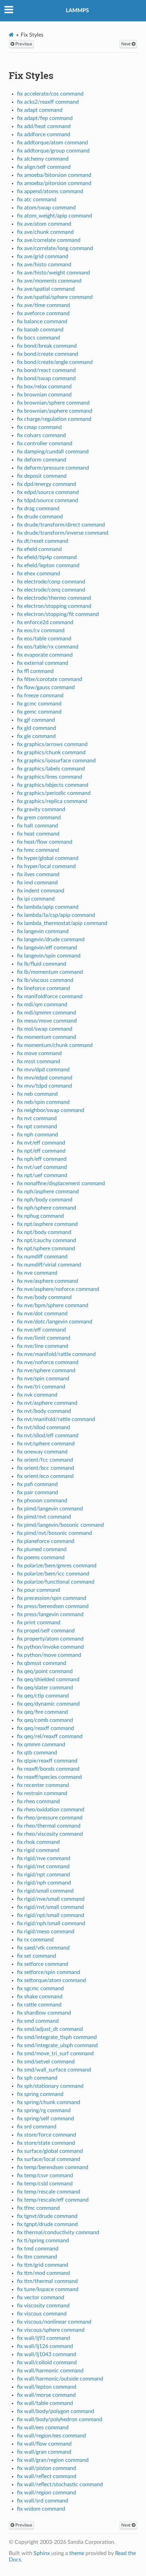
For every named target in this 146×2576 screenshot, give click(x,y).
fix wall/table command (45, 2403)
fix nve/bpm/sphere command (53, 1305)
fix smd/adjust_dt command (50, 2029)
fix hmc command (38, 850)
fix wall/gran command (44, 2452)
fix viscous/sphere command (51, 2330)
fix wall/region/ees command (51, 2436)
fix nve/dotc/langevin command (55, 1322)
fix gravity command (41, 809)
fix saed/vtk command (43, 1948)
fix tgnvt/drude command (47, 2216)
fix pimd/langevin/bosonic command (60, 1525)
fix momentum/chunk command (55, 1045)
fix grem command (39, 818)
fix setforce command (43, 1964)
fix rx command (35, 1940)
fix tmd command (38, 2249)
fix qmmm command (41, 1745)
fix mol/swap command (45, 1029)
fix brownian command (44, 395)
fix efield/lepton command (48, 565)
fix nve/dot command (42, 1314)
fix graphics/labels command (51, 769)
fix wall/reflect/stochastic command (60, 2485)
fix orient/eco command (45, 1476)
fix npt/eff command (41, 1151)
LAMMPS (77, 11)
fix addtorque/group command (53, 151)
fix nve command (37, 1273)
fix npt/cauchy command (47, 1240)
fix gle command (36, 736)
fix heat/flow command (45, 842)
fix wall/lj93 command (43, 2338)
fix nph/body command (45, 1200)
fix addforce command (44, 135)
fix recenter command (43, 1785)
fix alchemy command (43, 159)
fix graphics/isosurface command (56, 761)
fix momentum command (47, 1037)
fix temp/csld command (45, 2184)
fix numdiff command (42, 1257)
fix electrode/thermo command (54, 598)
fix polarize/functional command (56, 1582)
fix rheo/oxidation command (51, 1810)
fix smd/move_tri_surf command (55, 2054)
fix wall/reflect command (47, 2476)
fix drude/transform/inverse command (63, 533)
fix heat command (38, 834)
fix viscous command (42, 2314)
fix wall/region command (47, 2493)
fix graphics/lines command (50, 777)
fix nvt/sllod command (43, 1427)
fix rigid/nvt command (43, 1867)
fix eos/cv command (41, 631)
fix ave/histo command (44, 265)
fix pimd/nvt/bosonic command (54, 1533)
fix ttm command (37, 2257)
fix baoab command (40, 330)
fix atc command (37, 200)
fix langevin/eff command (47, 948)
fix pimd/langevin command (50, 1509)
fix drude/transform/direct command (61, 525)
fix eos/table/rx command (48, 647)
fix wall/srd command (43, 2501)
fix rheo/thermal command (49, 1826)
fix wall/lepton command (47, 2387)
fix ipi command (36, 899)
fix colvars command (41, 435)
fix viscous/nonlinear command (54, 2322)
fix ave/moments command (49, 281)
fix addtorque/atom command (52, 143)
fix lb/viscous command (45, 980)
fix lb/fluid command (42, 964)
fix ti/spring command (43, 2241)
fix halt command (38, 826)
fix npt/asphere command (47, 1224)
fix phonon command (42, 1501)
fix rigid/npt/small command (51, 1915)
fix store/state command (46, 2143)
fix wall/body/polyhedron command (60, 2419)
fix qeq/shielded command (48, 1679)
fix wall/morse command (46, 2395)
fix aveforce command (43, 313)
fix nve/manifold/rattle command (56, 1354)
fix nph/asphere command (48, 1192)
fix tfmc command (38, 2208)
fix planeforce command (46, 1541)
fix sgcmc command (40, 1988)
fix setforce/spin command (49, 1972)
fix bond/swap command (46, 378)
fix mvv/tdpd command (44, 1086)
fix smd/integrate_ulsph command (57, 2045)
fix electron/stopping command (54, 606)
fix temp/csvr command (45, 2176)
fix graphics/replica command (52, 801)
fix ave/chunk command (45, 232)
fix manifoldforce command (50, 996)
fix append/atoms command (50, 191)
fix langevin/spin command (49, 956)
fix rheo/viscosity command (50, 1834)
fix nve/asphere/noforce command (58, 1289)
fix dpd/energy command (47, 484)
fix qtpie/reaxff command (47, 1761)
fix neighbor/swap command (51, 1110)
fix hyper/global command (48, 858)
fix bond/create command (48, 354)
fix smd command (38, 2021)
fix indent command (41, 891)
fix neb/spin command (43, 1102)
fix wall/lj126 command (45, 2346)
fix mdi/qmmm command (47, 1013)
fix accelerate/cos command (50, 94)
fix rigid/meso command (46, 1932)
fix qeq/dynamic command (48, 1704)
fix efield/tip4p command (47, 557)
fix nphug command (40, 1216)
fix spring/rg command (44, 2110)
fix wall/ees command (43, 2428)
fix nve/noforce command (48, 1362)
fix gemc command (39, 712)
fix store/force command (47, 2135)
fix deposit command (42, 476)
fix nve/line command (43, 1346)
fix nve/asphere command (48, 1281)
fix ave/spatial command (46, 289)
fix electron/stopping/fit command (58, 614)
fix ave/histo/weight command (53, 273)
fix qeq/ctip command (43, 1696)
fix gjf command (36, 720)
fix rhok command (38, 1842)
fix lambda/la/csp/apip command (56, 915)
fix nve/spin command (43, 1379)
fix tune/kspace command (48, 2289)
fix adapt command (40, 110)
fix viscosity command (43, 2306)
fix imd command (37, 883)
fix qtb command (37, 1753)
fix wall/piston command (47, 2468)
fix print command (39, 1623)
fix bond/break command (47, 346)
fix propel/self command (46, 1631)
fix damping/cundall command (53, 452)
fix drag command (38, 509)
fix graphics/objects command (53, 785)
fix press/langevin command (50, 1614)
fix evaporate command (45, 655)
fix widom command (41, 2509)
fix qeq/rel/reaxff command (50, 1736)
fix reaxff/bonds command (48, 1769)
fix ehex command (39, 574)
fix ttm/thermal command (47, 2281)
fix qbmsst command (42, 1663)
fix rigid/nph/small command (51, 1923)
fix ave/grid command (43, 256)
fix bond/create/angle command (55, 362)
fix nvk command (37, 1395)
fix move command (39, 1053)
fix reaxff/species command (49, 1777)
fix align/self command (44, 167)
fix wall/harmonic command (50, 2371)
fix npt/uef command (42, 1175)
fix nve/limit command (44, 1338)
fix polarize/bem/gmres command (57, 1566)
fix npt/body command (44, 1232)
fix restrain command (42, 1793)
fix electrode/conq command (51, 590)
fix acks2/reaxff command (48, 102)
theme (77, 2553)
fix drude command (40, 517)
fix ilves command (38, 874)
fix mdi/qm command (42, 1005)
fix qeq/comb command (45, 1720)
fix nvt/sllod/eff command (48, 1436)
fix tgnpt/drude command (47, 2224)
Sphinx (42, 2553)
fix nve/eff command (41, 1330)
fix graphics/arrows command (52, 744)
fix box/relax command (44, 387)
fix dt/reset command (43, 541)
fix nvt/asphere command (47, 1403)
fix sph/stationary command (50, 2086)
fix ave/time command (43, 305)
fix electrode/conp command (51, 582)
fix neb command (37, 1094)
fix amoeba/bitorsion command (54, 175)
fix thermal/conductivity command (58, 2232)
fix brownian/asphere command (55, 411)
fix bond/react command (46, 370)
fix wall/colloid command (47, 2363)
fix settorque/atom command (51, 1980)
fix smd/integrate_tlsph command (57, 2037)
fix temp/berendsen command (53, 2167)
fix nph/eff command (42, 1159)
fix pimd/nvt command (44, 1517)
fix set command (36, 1956)
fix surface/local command (49, 2159)
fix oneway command (42, 1452)
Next (126, 44)
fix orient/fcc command (45, 1460)
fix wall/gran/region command (53, 2460)
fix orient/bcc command (45, 1468)
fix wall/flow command (44, 2444)
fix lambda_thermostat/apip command (62, 923)
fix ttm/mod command (43, 2273)
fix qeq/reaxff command (45, 1728)
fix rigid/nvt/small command (50, 1907)
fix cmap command (39, 427)
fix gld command (36, 728)
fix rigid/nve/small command (51, 1899)
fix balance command (42, 322)
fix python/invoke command (50, 1647)
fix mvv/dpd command (43, 1070)
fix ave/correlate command (49, 240)
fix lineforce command (43, 988)
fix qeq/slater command (45, 1688)
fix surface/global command (50, 2151)
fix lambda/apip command (48, 907)
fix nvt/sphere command (46, 1444)
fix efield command (39, 549)
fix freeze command (40, 696)
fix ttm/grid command (43, 2265)
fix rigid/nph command (44, 1883)
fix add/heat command (44, 126)
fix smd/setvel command (46, 2062)
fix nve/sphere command (46, 1371)
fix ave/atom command (44, 224)
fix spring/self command (45, 2119)
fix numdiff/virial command (49, 1265)
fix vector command (41, 2297)
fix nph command (38, 1135)
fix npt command (37, 1127)
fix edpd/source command (48, 492)
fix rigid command (38, 1850)
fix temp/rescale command (49, 2192)
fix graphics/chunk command (51, 753)
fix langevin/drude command (51, 940)
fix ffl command (35, 671)
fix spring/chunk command (49, 2102)
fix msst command (39, 1062)
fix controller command (45, 444)
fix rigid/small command (45, 1891)
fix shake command (40, 1997)
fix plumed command (42, 1549)
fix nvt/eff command (41, 1143)
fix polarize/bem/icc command (53, 1574)
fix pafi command (37, 1484)
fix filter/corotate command (50, 679)
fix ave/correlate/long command (55, 248)
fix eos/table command (44, 639)
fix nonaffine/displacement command (61, 1183)
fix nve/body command (44, 1297)
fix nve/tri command (41, 1387)
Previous (23, 44)
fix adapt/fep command (45, 118)
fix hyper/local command (46, 866)
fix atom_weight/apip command (54, 216)
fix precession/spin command (52, 1598)
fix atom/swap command (46, 208)
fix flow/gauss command (46, 687)
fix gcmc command (39, 704)
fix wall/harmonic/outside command (60, 2379)
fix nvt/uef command (42, 1167)
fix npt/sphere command (46, 1249)
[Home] (11, 35)
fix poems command (41, 1558)
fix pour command (39, 1590)
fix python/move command (49, 1655)
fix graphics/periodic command (54, 793)
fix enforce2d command (45, 622)
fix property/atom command (50, 1639)
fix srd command (37, 2127)
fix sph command (37, 2078)
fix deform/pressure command (53, 468)
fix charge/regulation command (54, 419)
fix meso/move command (47, 1021)
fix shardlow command (44, 2013)
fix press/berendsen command (53, 1606)
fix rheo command (38, 1801)
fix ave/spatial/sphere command (55, 297)
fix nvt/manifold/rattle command (56, 1419)
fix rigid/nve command (44, 1858)
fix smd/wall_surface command (54, 2070)
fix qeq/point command (45, 1671)
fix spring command (40, 2094)
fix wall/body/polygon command (56, 2411)
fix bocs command (39, 338)
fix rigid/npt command (43, 1875)
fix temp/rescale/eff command (53, 2200)
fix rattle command (39, 2005)
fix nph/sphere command (47, 1208)
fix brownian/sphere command (53, 403)
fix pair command (38, 1492)
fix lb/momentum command (50, 972)
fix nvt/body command (44, 1411)
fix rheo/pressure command (50, 1818)
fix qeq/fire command (42, 1712)
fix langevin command (43, 931)
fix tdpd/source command (48, 500)
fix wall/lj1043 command (47, 2354)
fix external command (43, 663)
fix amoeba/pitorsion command (54, 183)
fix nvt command (37, 1118)
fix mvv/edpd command (45, 1078)
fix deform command (42, 460)
